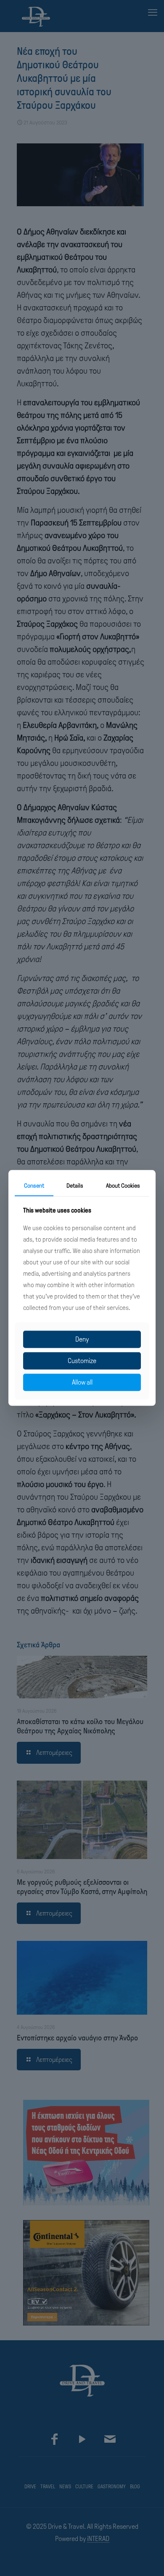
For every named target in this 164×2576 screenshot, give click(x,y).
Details (75, 1186)
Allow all (82, 1382)
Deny (82, 1339)
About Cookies (123, 1186)
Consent (34, 1186)
